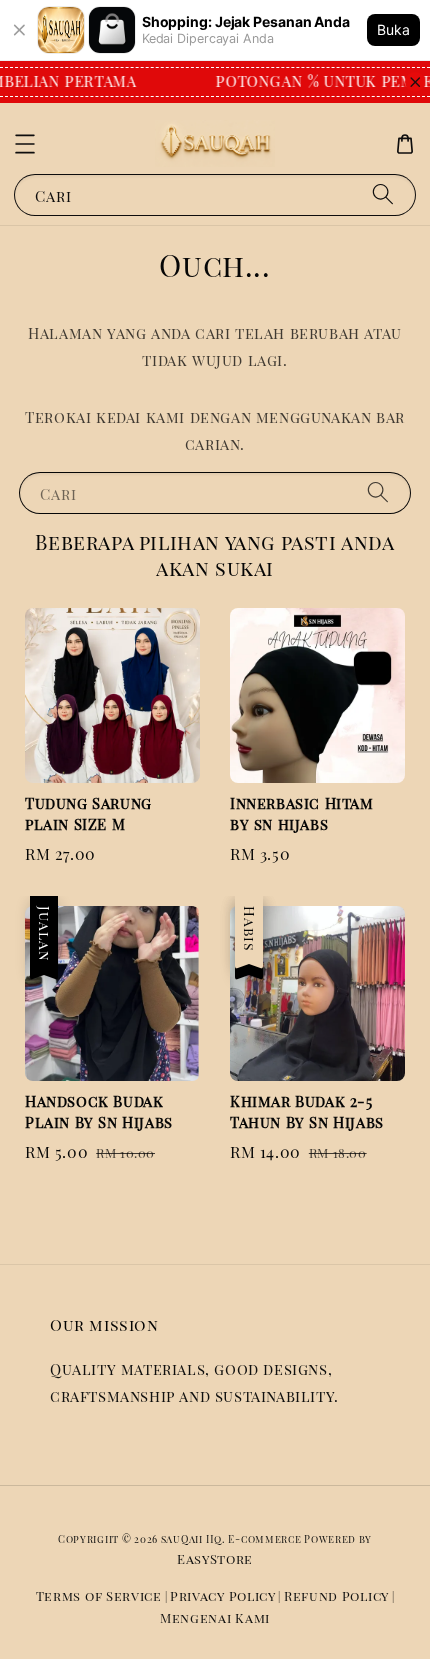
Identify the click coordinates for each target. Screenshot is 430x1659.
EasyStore (215, 1558)
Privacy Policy (223, 1595)
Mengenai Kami (215, 1617)
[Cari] (383, 194)
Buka (393, 29)
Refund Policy (336, 1595)
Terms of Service (99, 1595)
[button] (25, 144)
